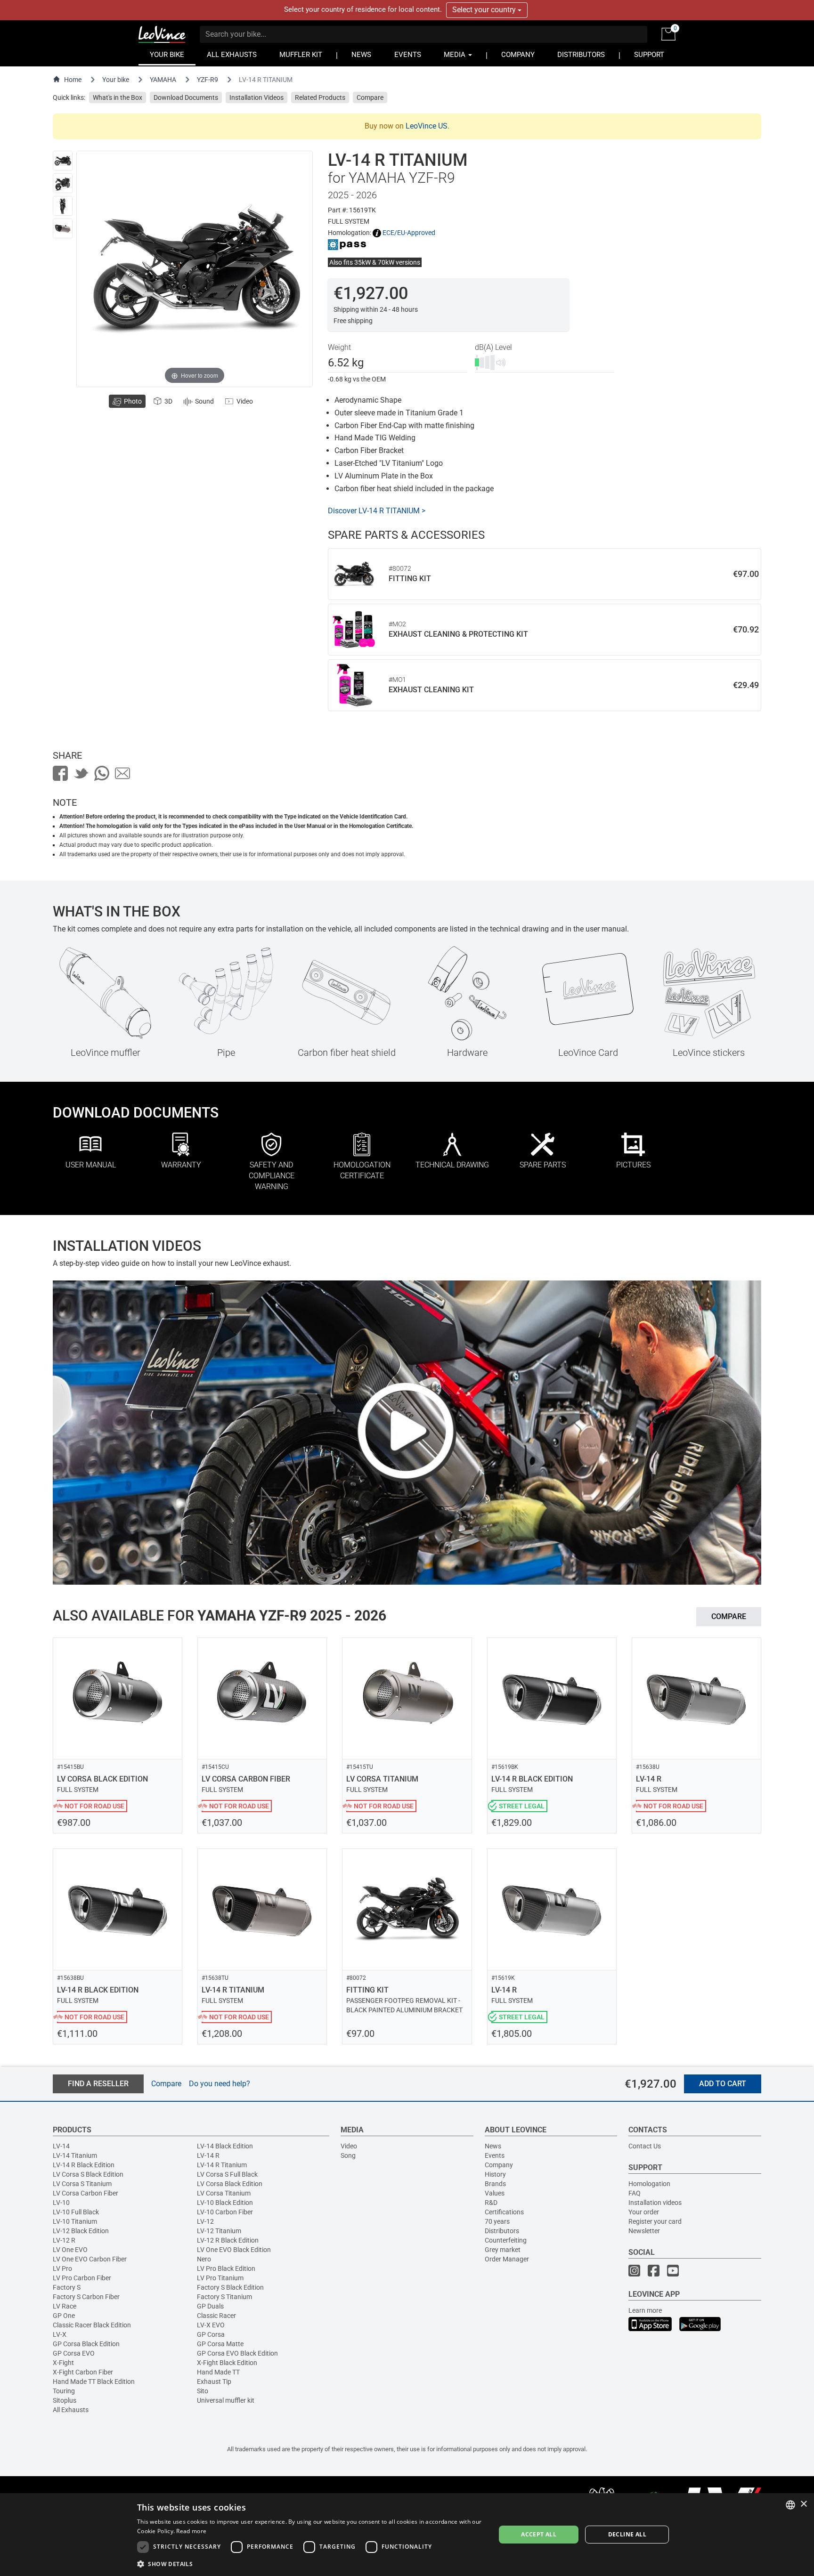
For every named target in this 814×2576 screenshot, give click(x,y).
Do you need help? (220, 2084)
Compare (370, 97)
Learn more (645, 2310)
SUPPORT (649, 55)
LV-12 (205, 2221)
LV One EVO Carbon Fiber (90, 2259)
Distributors (502, 2231)
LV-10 (61, 2203)
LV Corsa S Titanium (82, 2184)
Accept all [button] (539, 2534)
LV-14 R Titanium (222, 2165)
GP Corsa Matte (220, 2344)
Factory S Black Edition (230, 2287)
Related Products (320, 97)
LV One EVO (70, 2250)
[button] (311, 2564)
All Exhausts (71, 2410)
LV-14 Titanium (75, 2155)
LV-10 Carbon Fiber (225, 2212)
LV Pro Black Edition (226, 2268)
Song (348, 2155)
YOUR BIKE (167, 55)
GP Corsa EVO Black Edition (237, 2353)
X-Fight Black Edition (227, 2363)
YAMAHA (163, 80)
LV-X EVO (211, 2325)
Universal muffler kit (226, 2400)
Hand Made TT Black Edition (94, 2382)
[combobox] (790, 2505)
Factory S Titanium (224, 2297)
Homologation (649, 2184)
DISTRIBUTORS (581, 55)
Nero (204, 2259)
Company (499, 2165)
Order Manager (507, 2259)
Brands (495, 2184)
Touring (64, 2391)
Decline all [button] (627, 2534)
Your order (644, 2212)
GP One (64, 2316)
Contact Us (645, 2146)
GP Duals (210, 2306)
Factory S (67, 2287)
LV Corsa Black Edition (230, 2184)
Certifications (504, 2212)
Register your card (655, 2221)
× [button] (803, 2504)
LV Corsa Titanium (224, 2193)
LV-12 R (64, 2240)
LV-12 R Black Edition (228, 2240)
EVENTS (408, 55)
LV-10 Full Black (76, 2212)
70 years (497, 2221)
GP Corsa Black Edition (86, 2344)
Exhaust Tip (214, 2382)
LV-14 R (208, 2155)
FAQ (635, 2193)
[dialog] (407, 2535)
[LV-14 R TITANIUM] (63, 161)
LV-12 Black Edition (81, 2231)
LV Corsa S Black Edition (88, 2174)
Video (349, 2146)
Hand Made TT (218, 2372)
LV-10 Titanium (75, 2221)
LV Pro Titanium (220, 2278)
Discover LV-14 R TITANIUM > (377, 511)
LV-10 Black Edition (225, 2203)
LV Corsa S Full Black (227, 2174)
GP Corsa (211, 2334)
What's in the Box (118, 97)
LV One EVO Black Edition (234, 2250)
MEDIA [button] (456, 55)
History (495, 2174)
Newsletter (644, 2231)
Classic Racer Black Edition (92, 2325)
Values (495, 2193)
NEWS (361, 55)
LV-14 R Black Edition (84, 2165)
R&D (491, 2203)
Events (495, 2155)
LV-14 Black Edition (225, 2146)
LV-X (60, 2334)
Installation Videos (256, 97)
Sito (203, 2391)
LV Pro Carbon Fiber (82, 2278)
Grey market (503, 2250)
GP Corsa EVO (74, 2353)
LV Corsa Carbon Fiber (85, 2193)
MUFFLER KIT (301, 55)
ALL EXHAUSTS (232, 55)
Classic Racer (216, 2316)
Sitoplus (65, 2400)
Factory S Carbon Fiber (86, 2297)
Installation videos (655, 2203)
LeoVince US (427, 126)
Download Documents (186, 97)
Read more (191, 2531)
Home (73, 80)
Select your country (485, 10)
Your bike (116, 80)
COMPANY (518, 55)
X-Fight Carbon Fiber (83, 2372)
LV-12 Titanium (219, 2231)
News (493, 2146)
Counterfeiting (506, 2240)
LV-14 (61, 2146)
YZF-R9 (208, 80)
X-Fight (63, 2363)
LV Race (65, 2306)
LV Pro (62, 2268)
